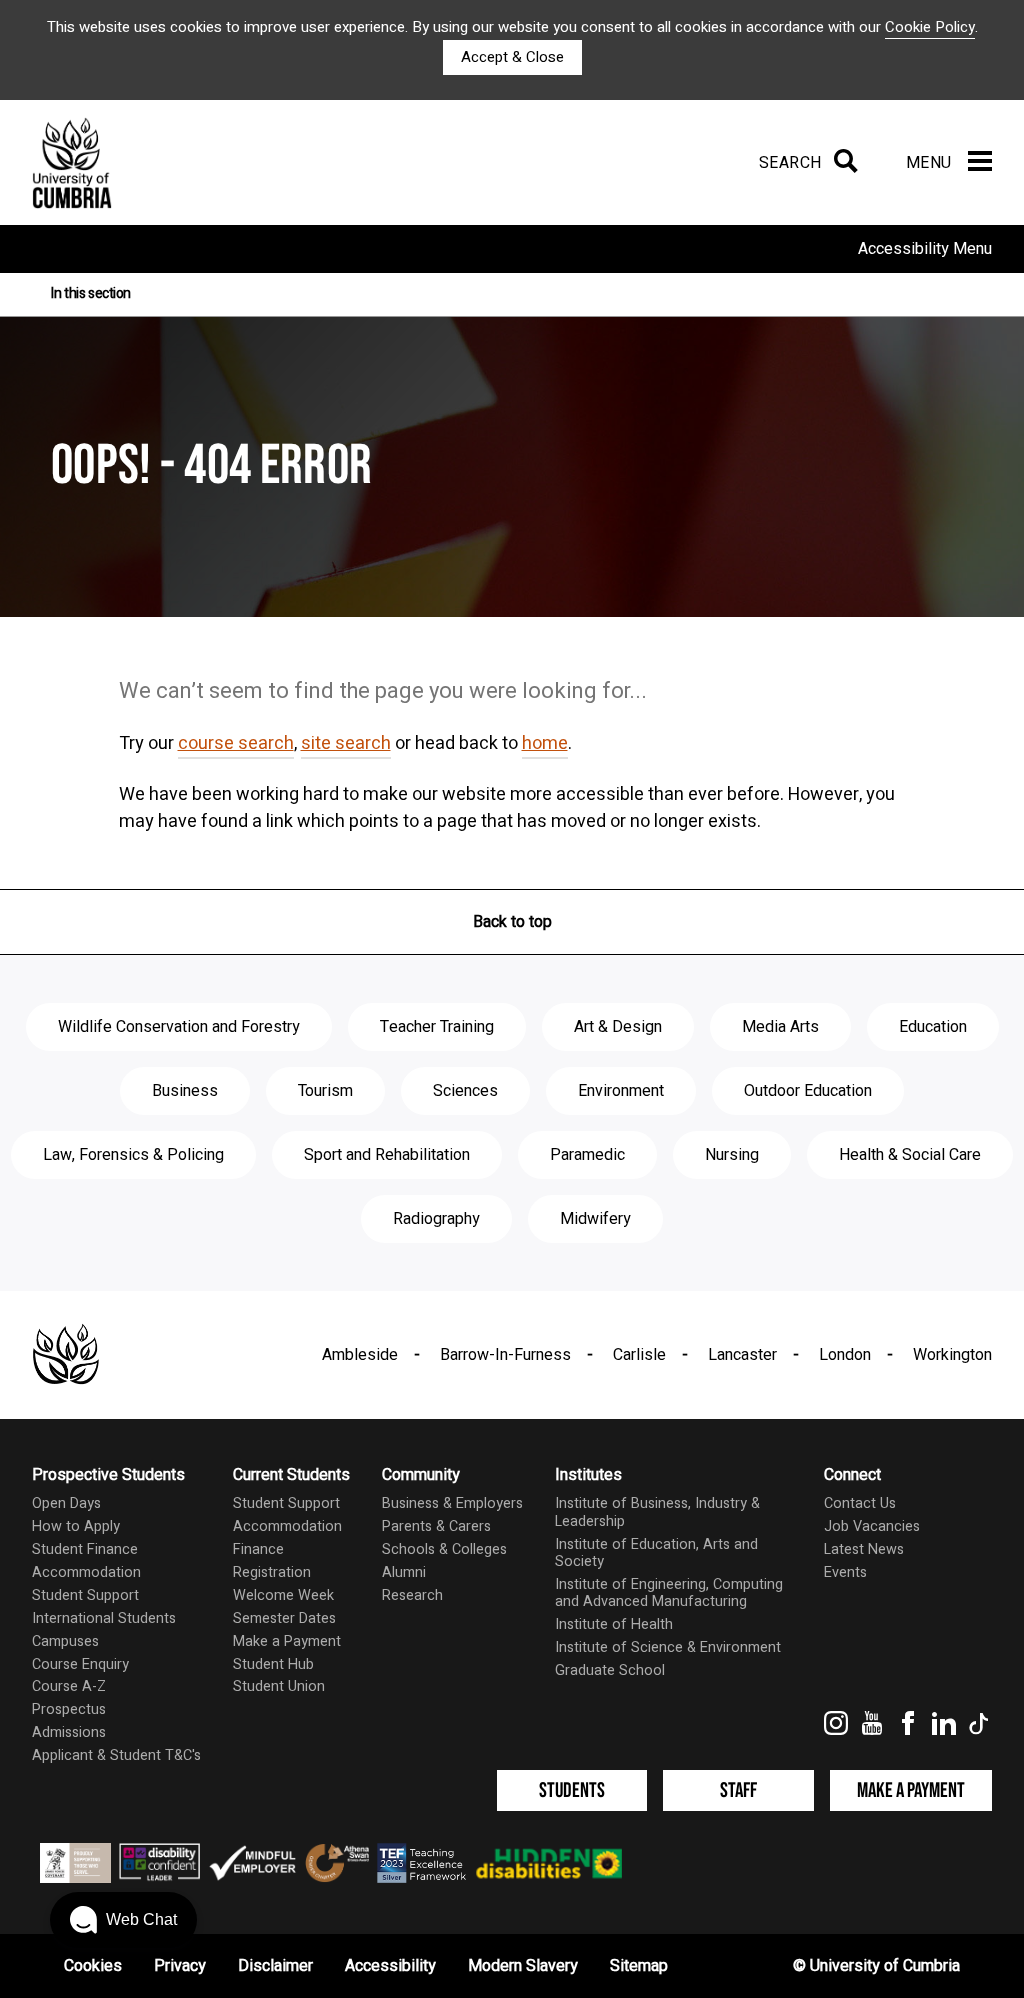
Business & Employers (452, 1503)
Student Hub (273, 1664)
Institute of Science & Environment (668, 1647)
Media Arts (780, 1027)
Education (933, 1027)
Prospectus (69, 1709)
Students (572, 1790)
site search (346, 743)
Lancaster (742, 1355)
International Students (104, 1618)
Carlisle (639, 1355)
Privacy (180, 1966)
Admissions (69, 1732)
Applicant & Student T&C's (116, 1755)
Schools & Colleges (444, 1549)
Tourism (325, 1091)
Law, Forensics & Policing (133, 1155)
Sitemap (639, 1966)
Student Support (85, 1595)
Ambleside (360, 1355)
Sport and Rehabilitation (387, 1155)
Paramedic (587, 1155)
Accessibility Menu (925, 249)
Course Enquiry (80, 1664)
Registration (272, 1572)
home (545, 743)
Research (412, 1595)
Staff (738, 1790)
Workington (952, 1355)
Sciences (465, 1091)
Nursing (732, 1155)
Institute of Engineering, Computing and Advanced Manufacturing (669, 1593)
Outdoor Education (808, 1091)
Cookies (93, 1966)
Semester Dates (284, 1618)
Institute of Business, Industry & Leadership (657, 1512)
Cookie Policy (930, 27)
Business (185, 1091)
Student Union (279, 1686)
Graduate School (610, 1670)
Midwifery (595, 1219)
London (845, 1355)
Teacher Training (437, 1027)
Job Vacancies (872, 1526)
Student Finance (85, 1549)
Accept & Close (512, 57)
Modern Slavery (523, 1966)
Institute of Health (614, 1624)
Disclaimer (275, 1966)
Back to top (512, 922)
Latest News (864, 1549)
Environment (621, 1091)
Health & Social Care (910, 1155)
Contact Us (860, 1503)
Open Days (66, 1503)
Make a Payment (287, 1641)
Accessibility (390, 1966)
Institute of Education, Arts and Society (656, 1553)
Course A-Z (69, 1686)
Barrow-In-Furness (505, 1355)
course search (236, 743)
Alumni (404, 1572)
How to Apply (76, 1526)
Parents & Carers (436, 1526)
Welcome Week (283, 1595)
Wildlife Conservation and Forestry (179, 1027)
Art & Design (618, 1027)
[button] (123, 1920)
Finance (258, 1549)
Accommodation (86, 1572)
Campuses (65, 1641)
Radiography (436, 1219)
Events (845, 1572)
